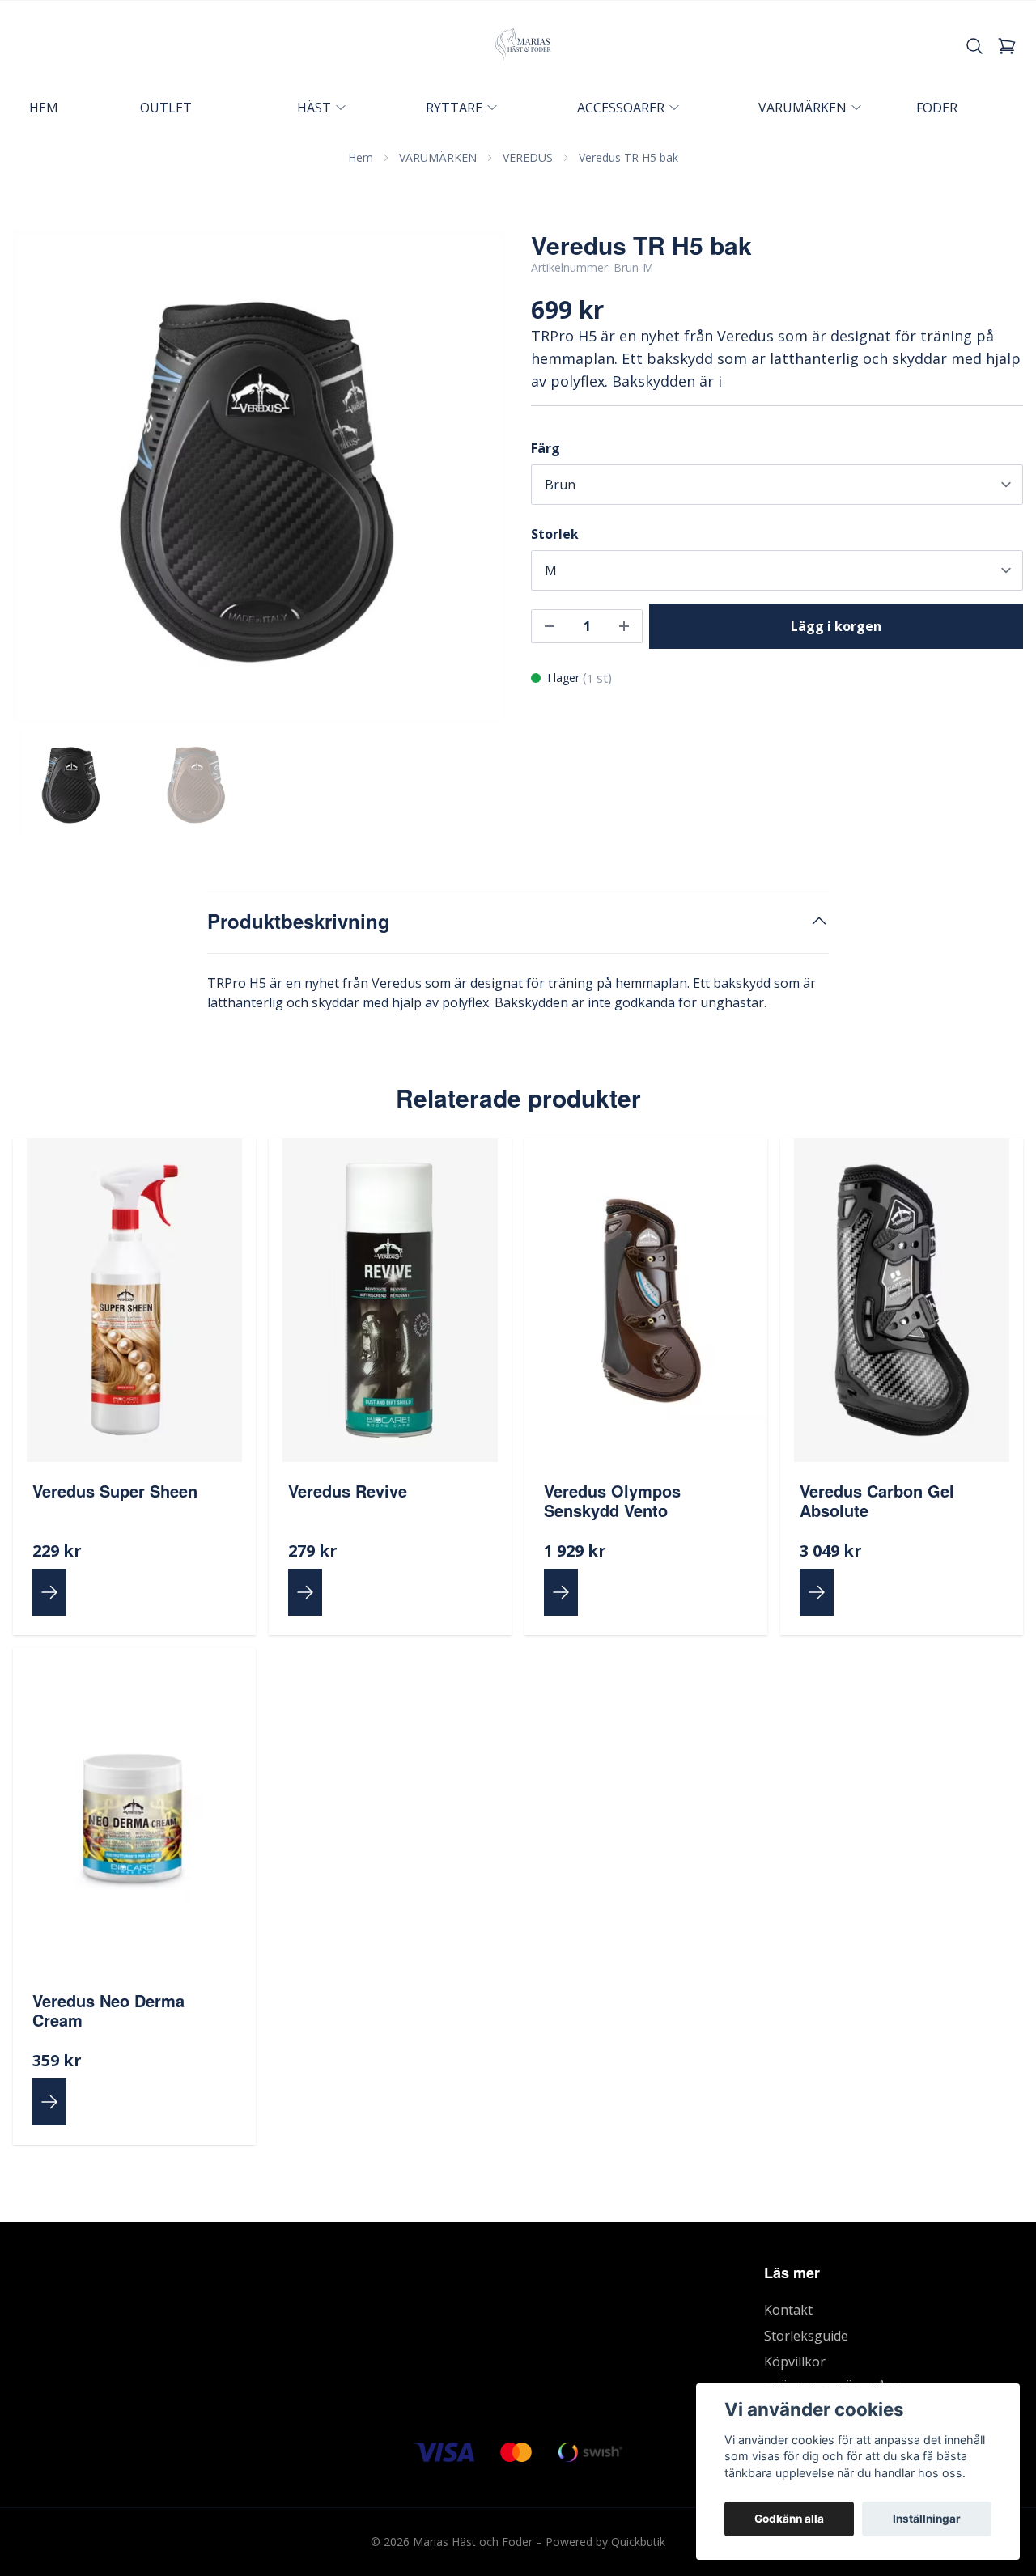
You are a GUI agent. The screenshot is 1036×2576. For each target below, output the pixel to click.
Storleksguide (806, 2336)
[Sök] (974, 46)
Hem (361, 157)
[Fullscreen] (259, 477)
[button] (478, 483)
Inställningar (927, 2519)
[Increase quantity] (624, 626)
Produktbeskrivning (299, 921)
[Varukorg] (1007, 46)
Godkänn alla (789, 2519)
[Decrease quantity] (550, 626)
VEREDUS (528, 157)
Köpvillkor (795, 2362)
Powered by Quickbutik (605, 2542)
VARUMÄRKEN (438, 157)
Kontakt (788, 2310)
